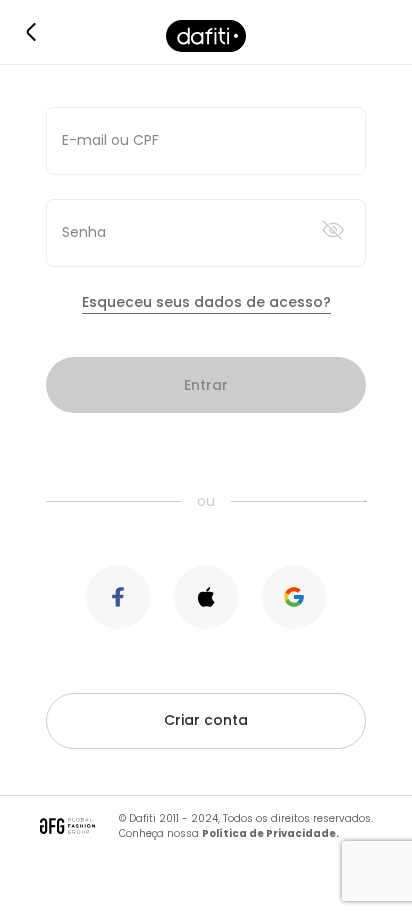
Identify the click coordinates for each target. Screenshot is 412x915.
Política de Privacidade (269, 833)
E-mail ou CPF (110, 140)
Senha (84, 232)
